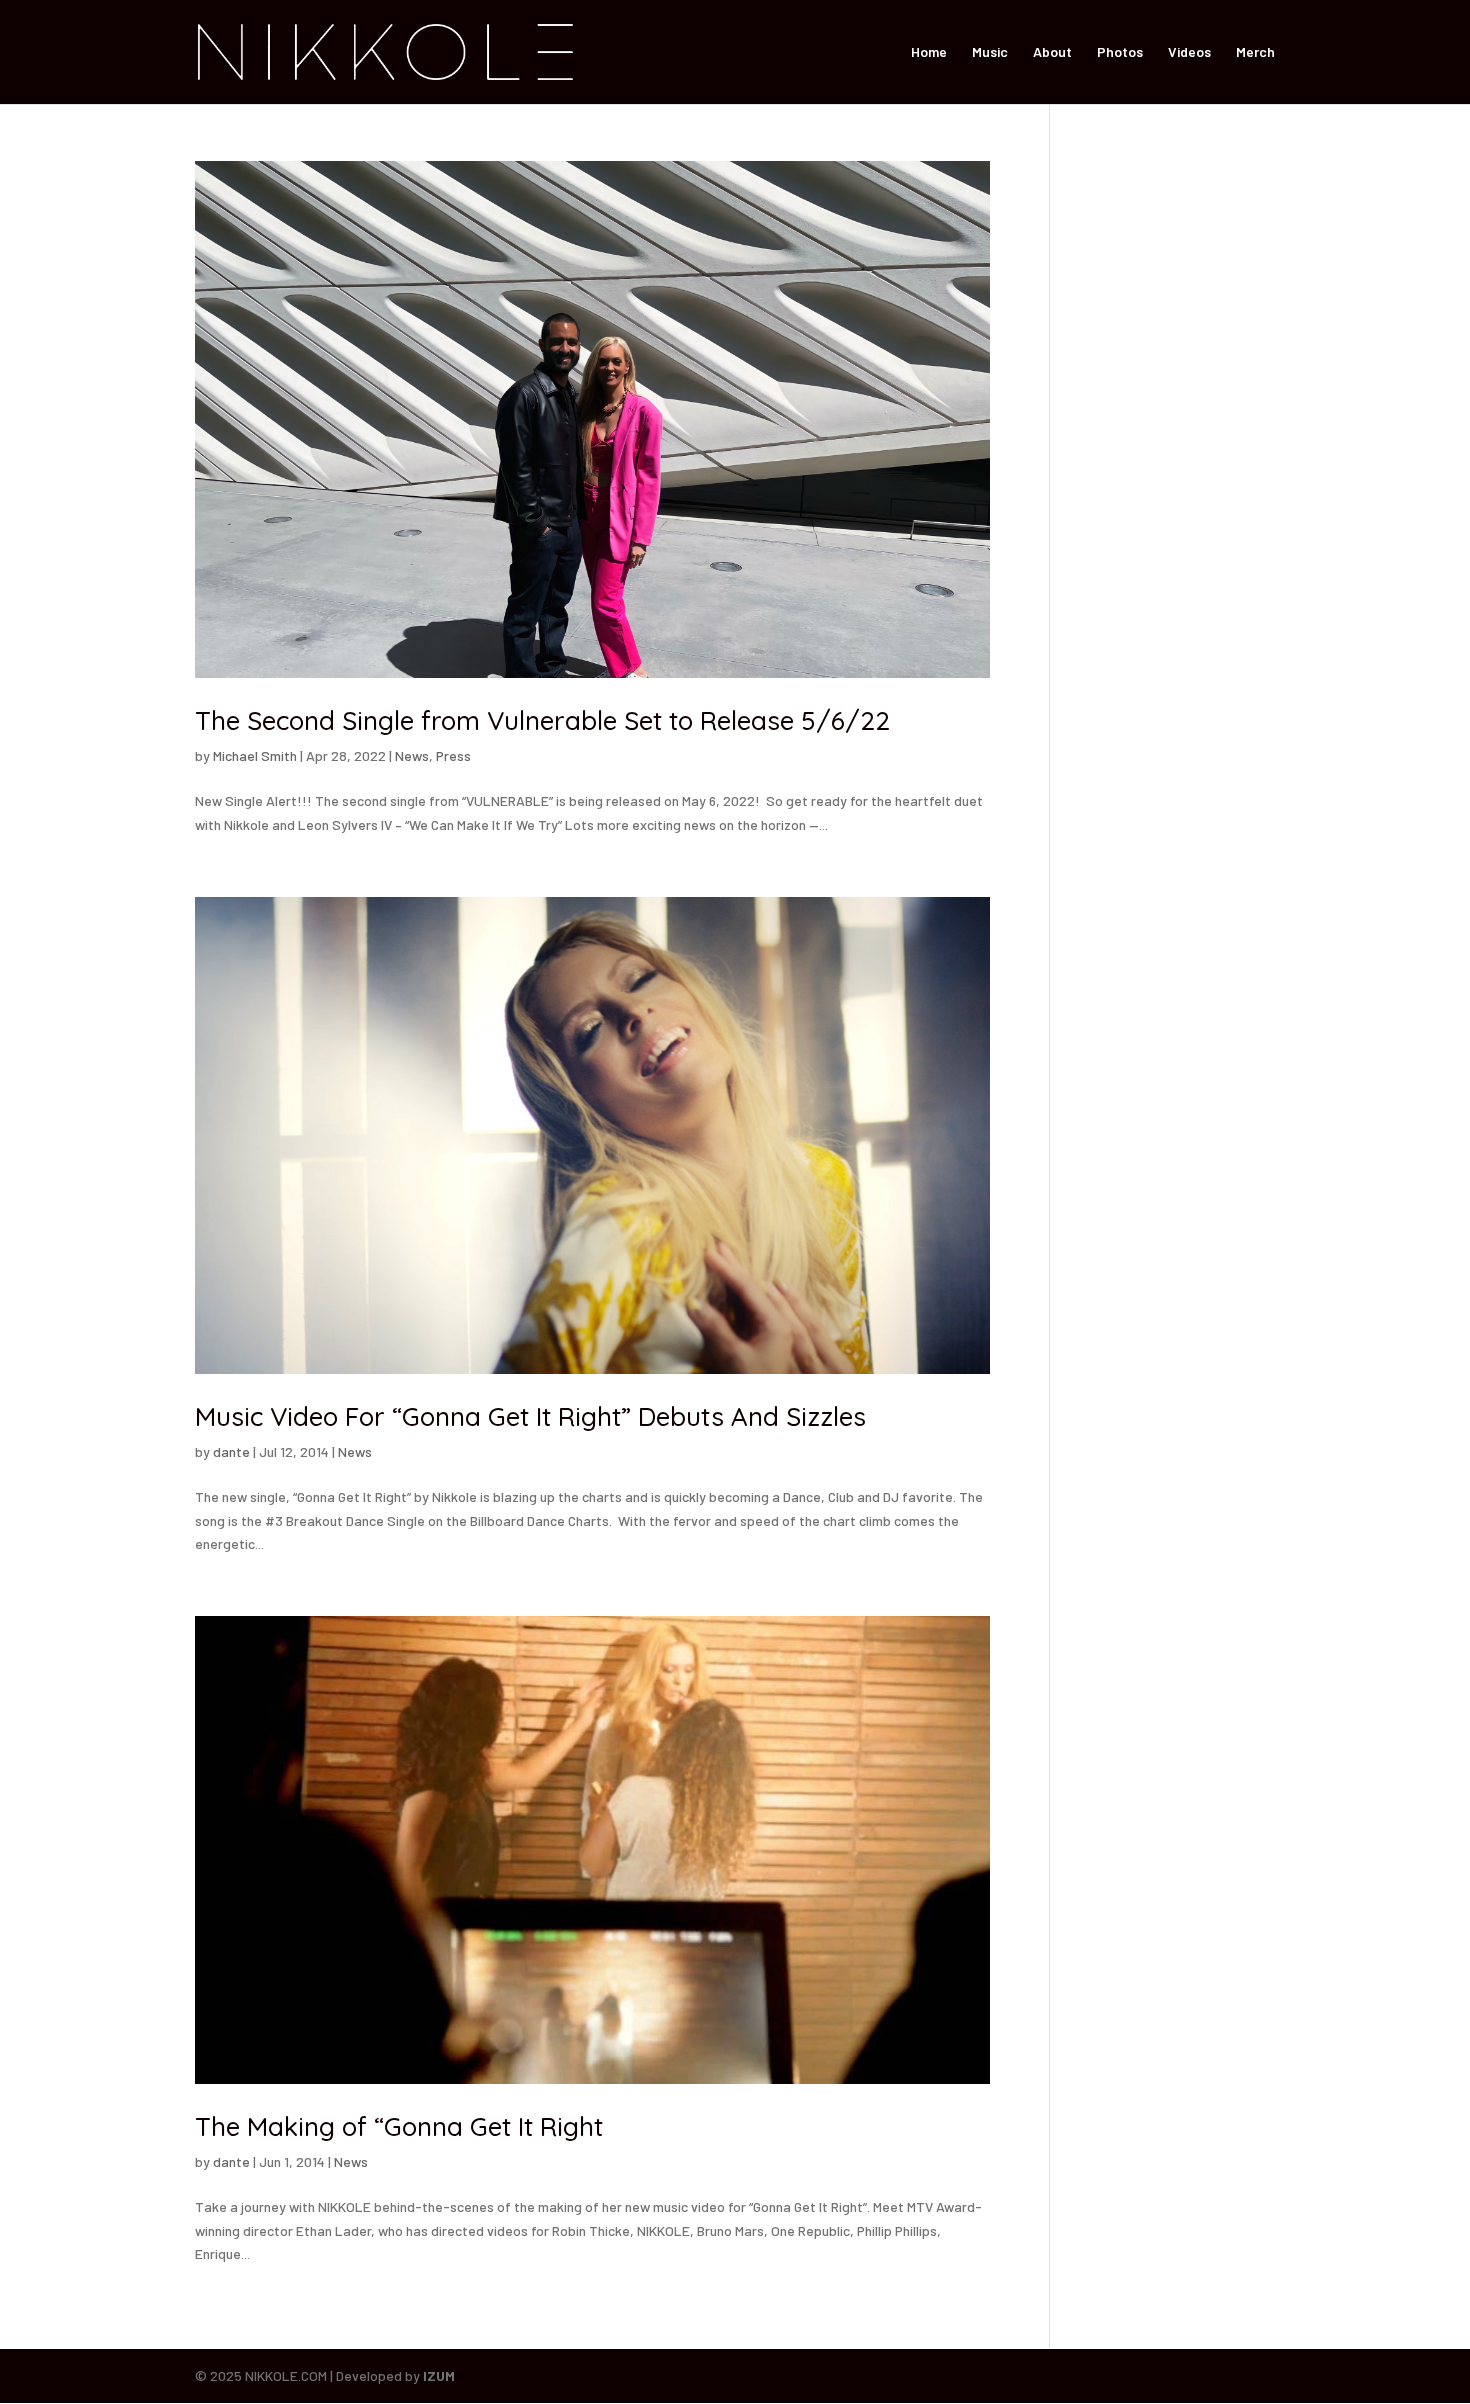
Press (453, 755)
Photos (1120, 52)
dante (231, 1451)
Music (990, 52)
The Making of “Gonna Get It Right (399, 2126)
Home (929, 52)
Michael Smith (255, 755)
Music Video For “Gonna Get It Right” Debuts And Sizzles (530, 1416)
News (412, 755)
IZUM (439, 2375)
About (1052, 52)
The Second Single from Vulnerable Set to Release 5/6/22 (542, 720)
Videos (1189, 52)
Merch (1255, 52)
